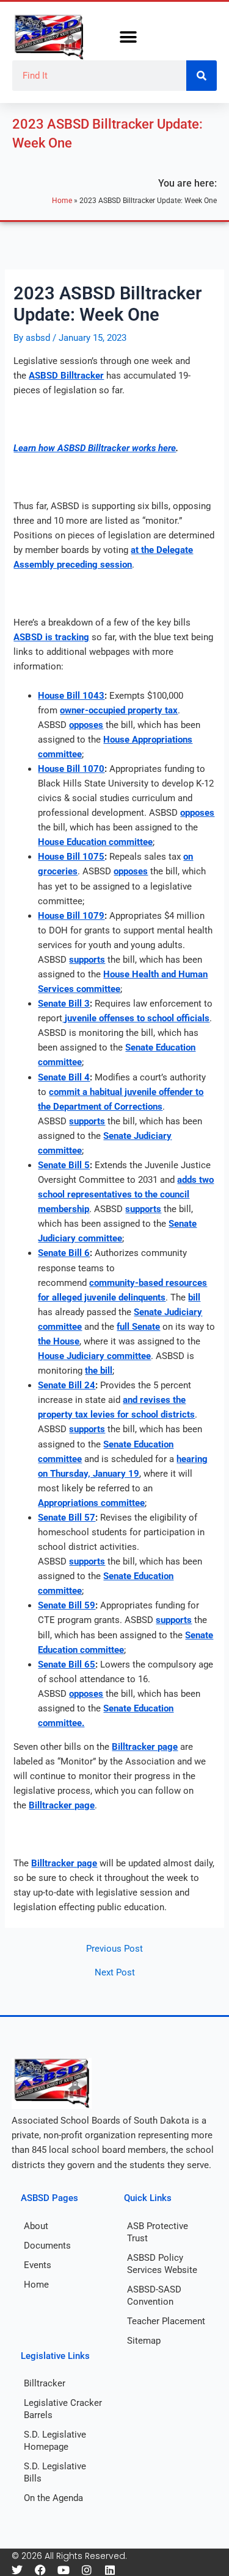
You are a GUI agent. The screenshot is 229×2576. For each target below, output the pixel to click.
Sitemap (144, 2341)
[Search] (202, 76)
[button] (129, 37)
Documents (47, 2246)
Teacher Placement (166, 2321)
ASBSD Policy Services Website (162, 2264)
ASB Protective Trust (158, 2232)
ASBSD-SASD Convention (154, 2296)
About (36, 2226)
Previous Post (114, 1949)
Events (38, 2265)
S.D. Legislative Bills (55, 2472)
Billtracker (45, 2383)
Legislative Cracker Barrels (63, 2409)
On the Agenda (53, 2498)
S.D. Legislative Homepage (55, 2441)
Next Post (115, 1973)
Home (62, 200)
